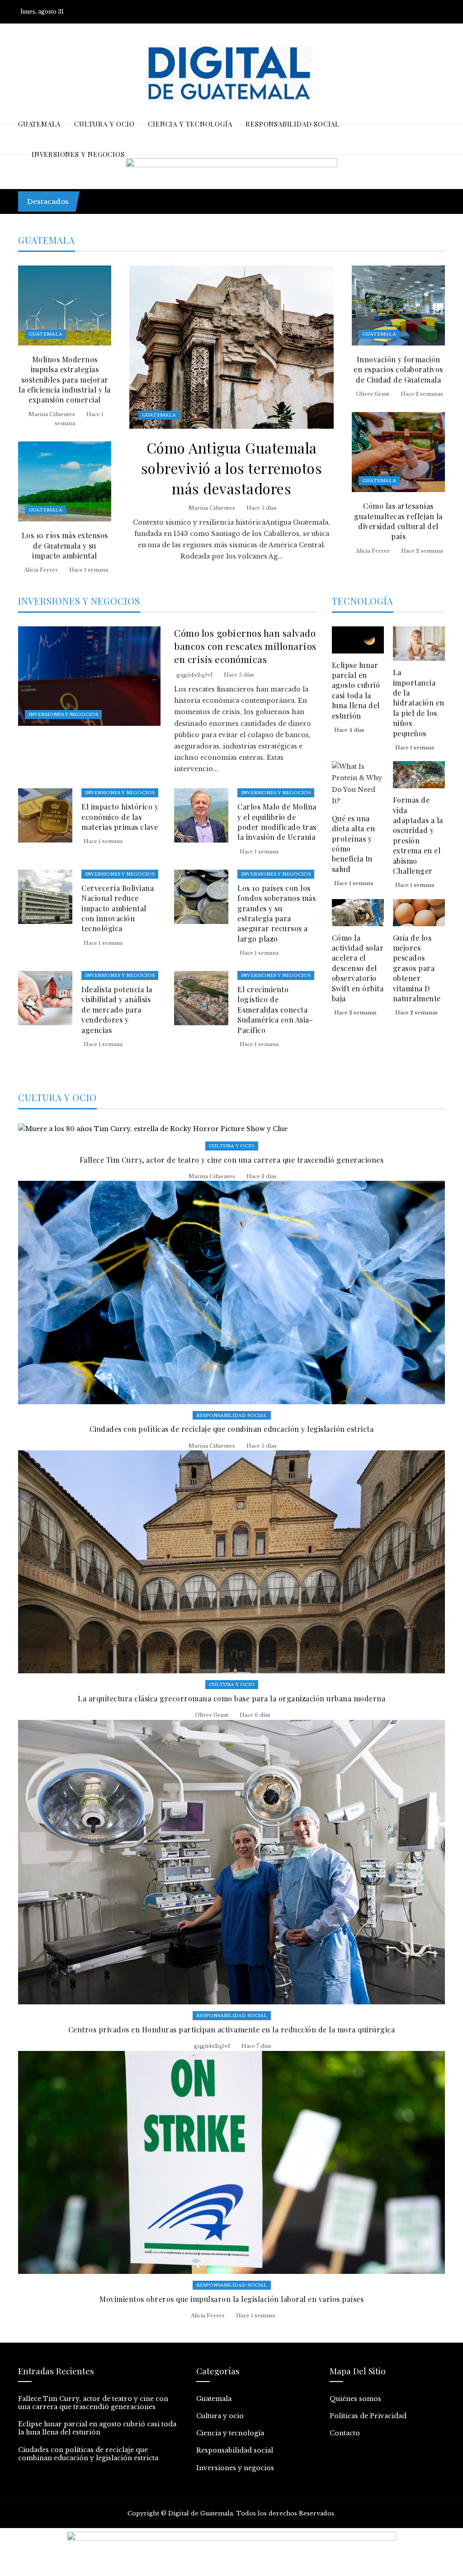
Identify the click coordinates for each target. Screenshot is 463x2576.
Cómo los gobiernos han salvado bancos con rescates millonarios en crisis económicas (245, 646)
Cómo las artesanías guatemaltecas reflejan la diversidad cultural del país (398, 521)
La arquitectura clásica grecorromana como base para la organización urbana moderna (231, 1698)
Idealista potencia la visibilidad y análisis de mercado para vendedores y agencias (117, 1010)
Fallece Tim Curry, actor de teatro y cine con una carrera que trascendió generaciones (241, 196)
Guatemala (159, 415)
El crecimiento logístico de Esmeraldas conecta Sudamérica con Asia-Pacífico (275, 1010)
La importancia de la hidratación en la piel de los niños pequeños (419, 703)
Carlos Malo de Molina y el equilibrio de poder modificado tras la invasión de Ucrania (277, 822)
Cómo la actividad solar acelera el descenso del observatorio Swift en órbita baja (358, 968)
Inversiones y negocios (63, 714)
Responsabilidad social (232, 1415)
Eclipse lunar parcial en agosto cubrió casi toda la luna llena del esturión (356, 690)
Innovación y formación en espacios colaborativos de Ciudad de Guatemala (398, 369)
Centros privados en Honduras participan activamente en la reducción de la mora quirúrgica (232, 2029)
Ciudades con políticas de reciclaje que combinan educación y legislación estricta (232, 1429)
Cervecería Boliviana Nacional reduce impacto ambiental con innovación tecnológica (118, 908)
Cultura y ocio (232, 1146)
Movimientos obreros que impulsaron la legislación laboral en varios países (231, 2299)
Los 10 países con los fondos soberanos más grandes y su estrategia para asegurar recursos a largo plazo (276, 913)
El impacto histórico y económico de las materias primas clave (120, 817)
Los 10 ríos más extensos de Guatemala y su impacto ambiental (65, 545)
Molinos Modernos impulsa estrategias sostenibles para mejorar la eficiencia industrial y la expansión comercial (65, 380)
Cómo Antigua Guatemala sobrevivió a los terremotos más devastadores (232, 468)
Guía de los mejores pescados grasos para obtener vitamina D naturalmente (417, 968)
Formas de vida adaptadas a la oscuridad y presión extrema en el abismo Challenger (418, 835)
